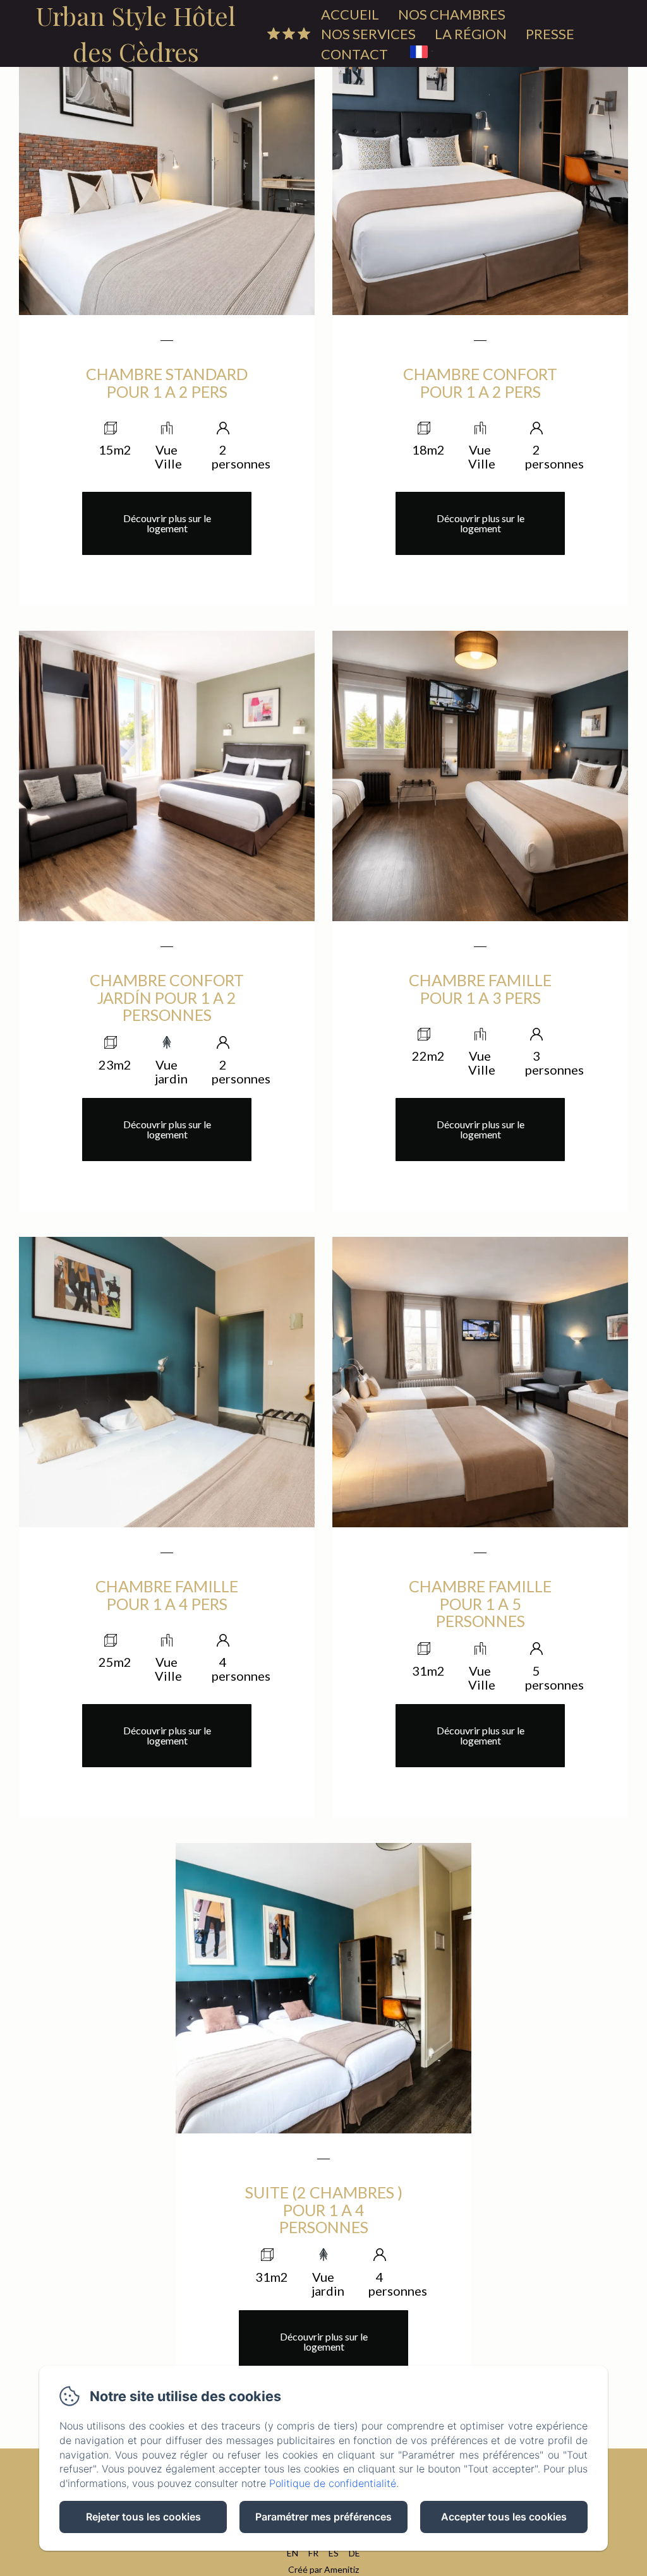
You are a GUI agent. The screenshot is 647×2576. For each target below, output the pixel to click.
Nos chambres (452, 14)
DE (354, 2553)
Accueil (350, 14)
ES (334, 2553)
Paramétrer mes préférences (323, 2517)
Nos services (368, 34)
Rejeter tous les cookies (143, 2517)
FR (313, 2553)
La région (471, 34)
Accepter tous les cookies (504, 2517)
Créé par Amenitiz (323, 2569)
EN (293, 2553)
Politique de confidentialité (333, 2483)
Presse (550, 34)
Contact (354, 54)
